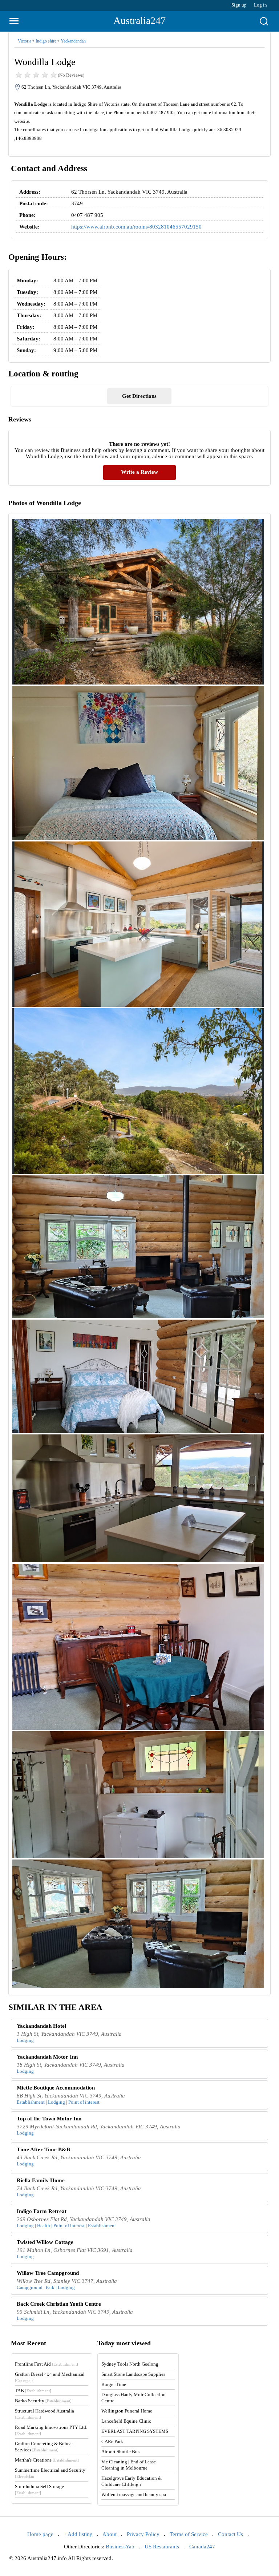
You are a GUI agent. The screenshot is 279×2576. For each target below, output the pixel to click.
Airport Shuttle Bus (120, 2452)
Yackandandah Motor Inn (47, 2057)
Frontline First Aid (46, 2364)
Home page (40, 2534)
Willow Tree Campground (48, 2273)
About (110, 2534)
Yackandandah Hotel (41, 2026)
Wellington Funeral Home (127, 2411)
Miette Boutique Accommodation (56, 2088)
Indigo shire (46, 41)
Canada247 (202, 2547)
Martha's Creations (47, 2460)
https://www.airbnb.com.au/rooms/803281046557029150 (136, 227)
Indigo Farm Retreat (42, 2211)
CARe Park (112, 2441)
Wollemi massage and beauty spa (134, 2494)
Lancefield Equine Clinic (126, 2421)
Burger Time (114, 2384)
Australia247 (139, 21)
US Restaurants (162, 2547)
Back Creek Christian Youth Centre (59, 2304)
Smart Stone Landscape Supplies (133, 2374)
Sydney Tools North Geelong (130, 2364)
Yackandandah (73, 41)
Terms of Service (189, 2534)
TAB (33, 2391)
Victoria (25, 41)
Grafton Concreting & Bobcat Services (44, 2447)
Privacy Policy (143, 2534)
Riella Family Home (41, 2180)
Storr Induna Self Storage (39, 2489)
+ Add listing (78, 2534)
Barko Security (43, 2401)
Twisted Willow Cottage (45, 2242)
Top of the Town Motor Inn (49, 2119)
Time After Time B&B (43, 2149)
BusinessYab (120, 2547)
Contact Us (231, 2534)
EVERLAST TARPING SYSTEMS (135, 2431)
